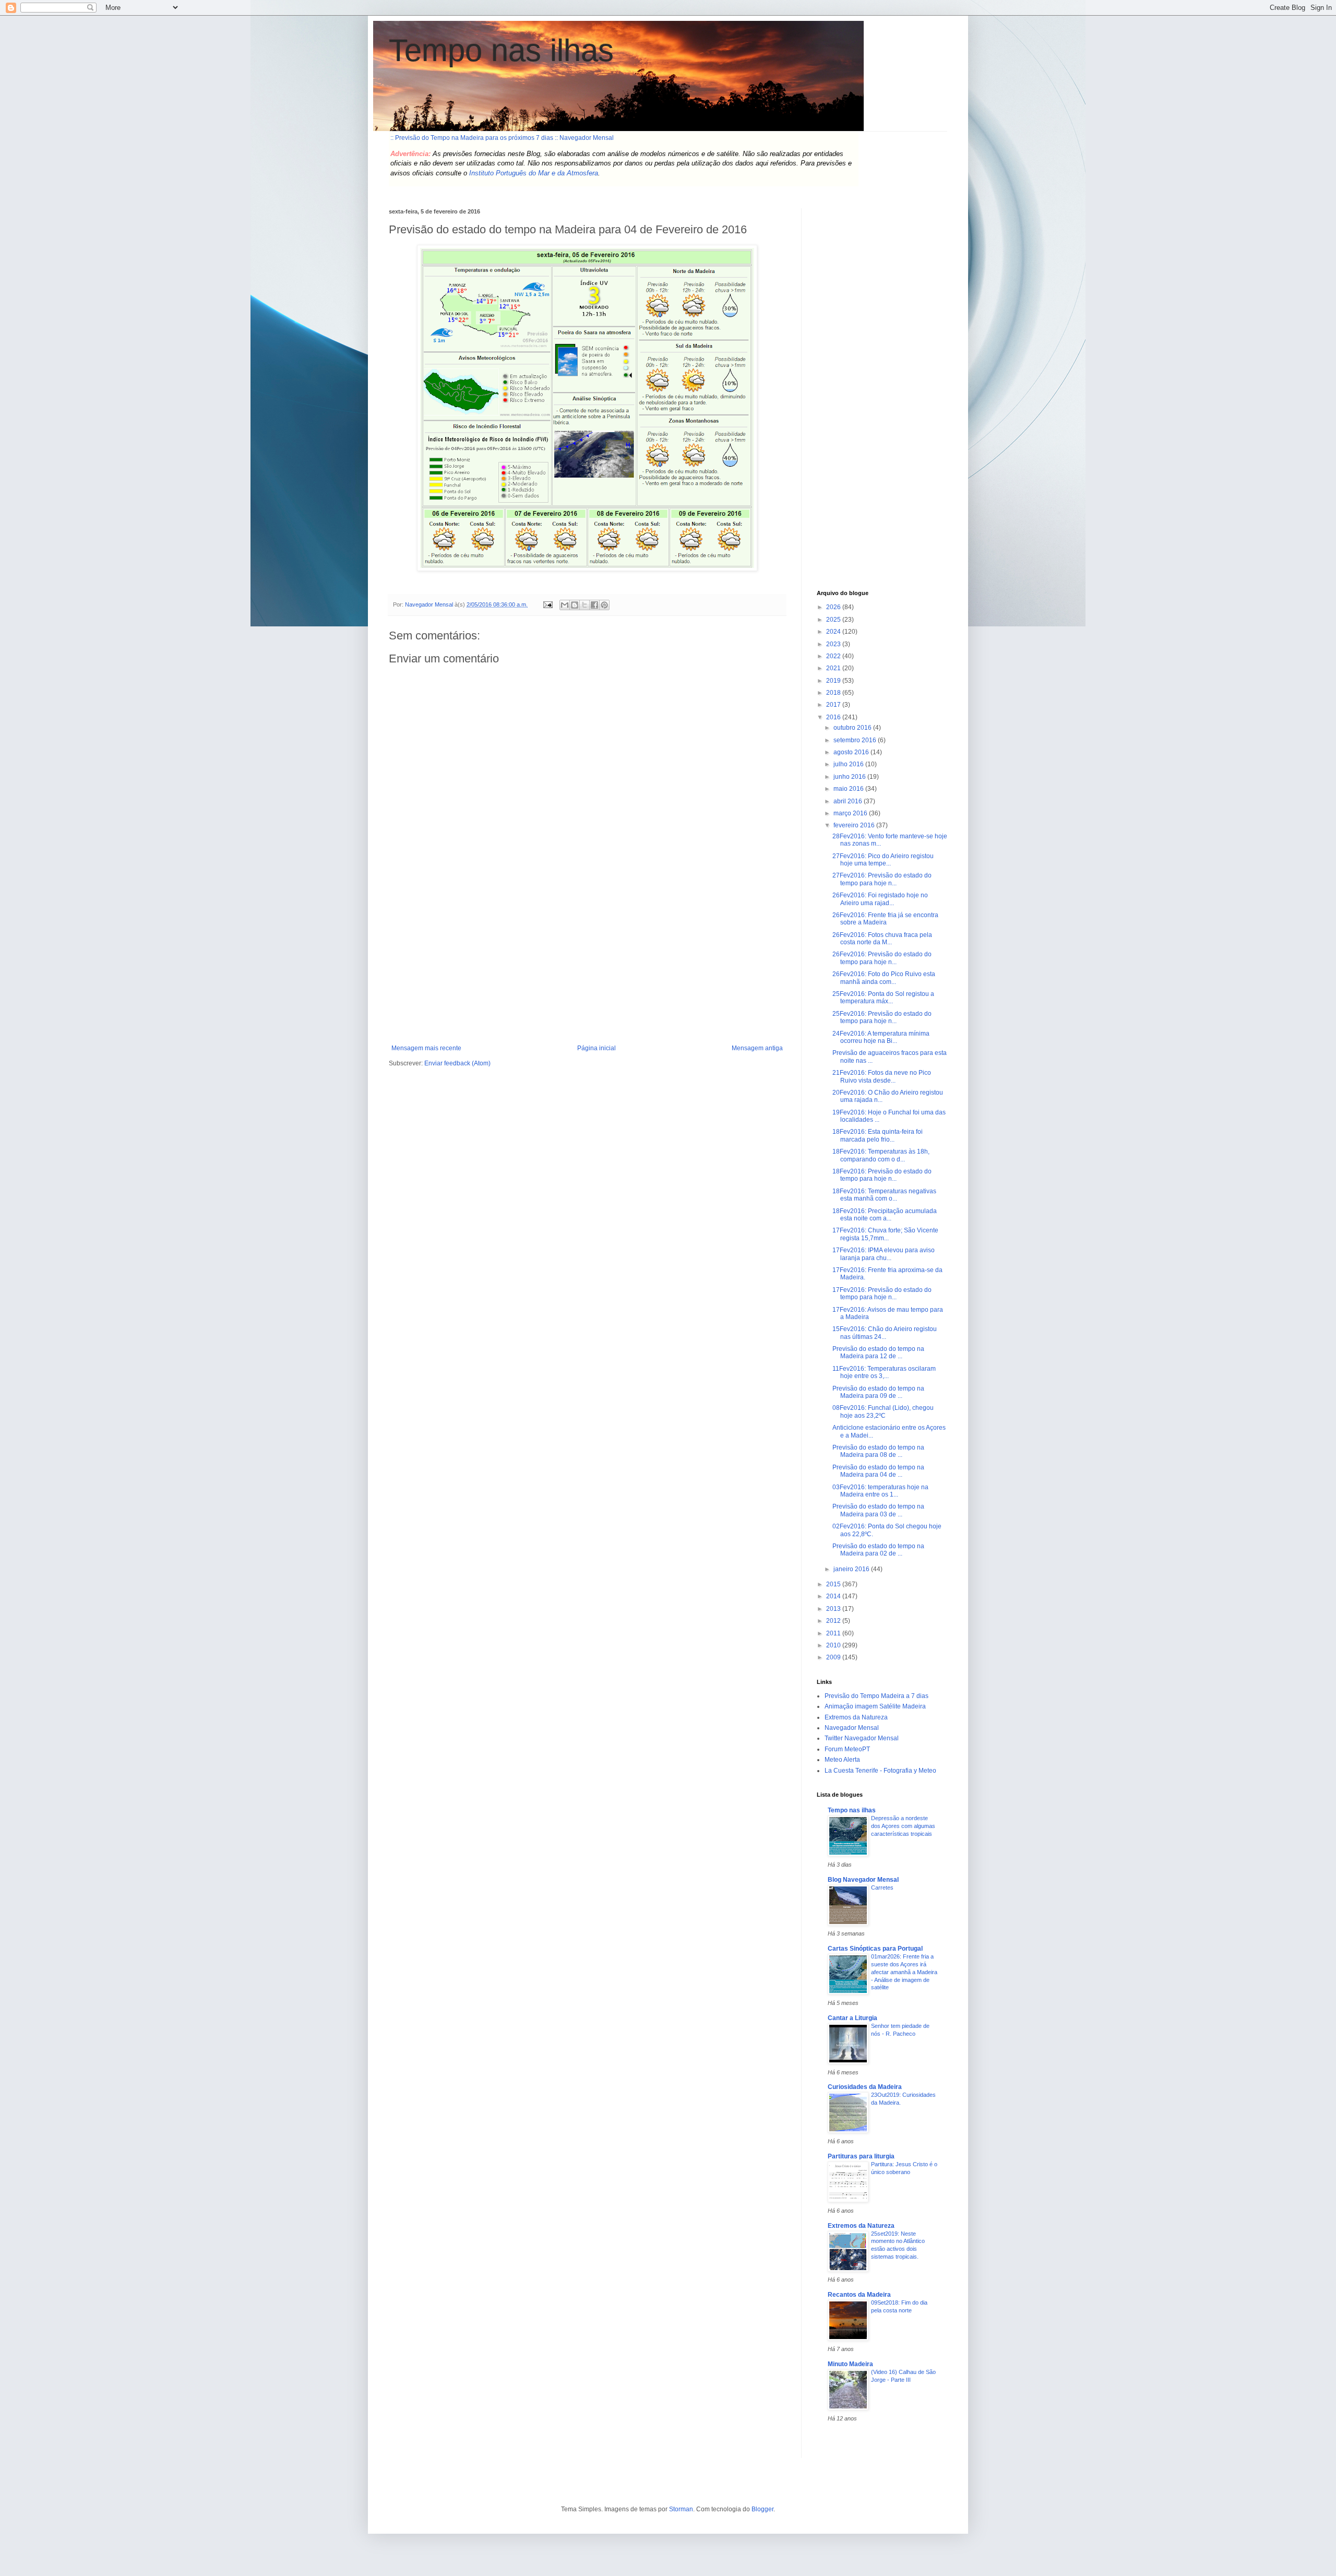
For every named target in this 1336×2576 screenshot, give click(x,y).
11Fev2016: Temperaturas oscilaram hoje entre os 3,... (884, 1372)
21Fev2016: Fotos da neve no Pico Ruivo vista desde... (882, 1076)
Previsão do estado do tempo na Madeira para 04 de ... (878, 1471)
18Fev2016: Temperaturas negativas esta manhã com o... (884, 1195)
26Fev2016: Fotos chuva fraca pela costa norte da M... (882, 939)
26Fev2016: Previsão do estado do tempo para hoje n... (882, 958)
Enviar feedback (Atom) (457, 1063)
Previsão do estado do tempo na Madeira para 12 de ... (878, 1352)
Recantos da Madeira (859, 2295)
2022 (834, 656)
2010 (834, 1645)
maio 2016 (849, 789)
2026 (834, 607)
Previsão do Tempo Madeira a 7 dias (876, 1696)
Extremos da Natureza (856, 1717)
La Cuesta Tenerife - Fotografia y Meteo (880, 1771)
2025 (834, 620)
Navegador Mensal (852, 1728)
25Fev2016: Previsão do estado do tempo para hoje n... (882, 1017)
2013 (834, 1609)
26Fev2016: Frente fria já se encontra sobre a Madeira (885, 919)
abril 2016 (849, 801)
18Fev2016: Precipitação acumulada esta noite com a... (885, 1215)
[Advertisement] (587, 966)
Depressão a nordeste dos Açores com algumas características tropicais (903, 1826)
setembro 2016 (856, 740)
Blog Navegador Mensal (863, 1880)
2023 (834, 644)
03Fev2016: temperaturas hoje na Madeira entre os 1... (880, 1491)
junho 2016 (850, 777)
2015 (834, 1584)
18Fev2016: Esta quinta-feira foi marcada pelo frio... (878, 1135)
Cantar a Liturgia (852, 2018)
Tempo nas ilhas (501, 50)
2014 (834, 1596)
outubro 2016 (853, 728)
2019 (834, 681)
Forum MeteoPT (847, 1749)
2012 (834, 1621)
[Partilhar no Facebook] (594, 605)
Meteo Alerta (842, 1760)
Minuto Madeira (850, 2364)
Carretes (882, 1888)
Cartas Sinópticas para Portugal (875, 1949)
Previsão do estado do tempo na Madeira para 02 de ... (878, 1550)
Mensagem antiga (757, 1048)
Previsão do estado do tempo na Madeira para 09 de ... (878, 1392)
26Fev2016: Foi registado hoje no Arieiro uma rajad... (880, 899)
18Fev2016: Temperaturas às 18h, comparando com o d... (881, 1155)
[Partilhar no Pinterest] (604, 605)
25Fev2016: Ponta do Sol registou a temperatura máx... (883, 998)
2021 (834, 668)
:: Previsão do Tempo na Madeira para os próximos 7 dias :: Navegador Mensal (502, 138)
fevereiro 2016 (855, 825)
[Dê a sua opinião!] (575, 605)
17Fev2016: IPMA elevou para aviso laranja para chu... (884, 1254)
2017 (834, 705)
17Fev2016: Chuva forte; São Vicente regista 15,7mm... (885, 1234)
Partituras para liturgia (861, 2156)
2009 (834, 1657)
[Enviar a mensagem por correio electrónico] (547, 604)
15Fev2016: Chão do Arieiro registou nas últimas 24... (885, 1333)
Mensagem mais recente (426, 1048)
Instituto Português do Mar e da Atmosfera (534, 173)
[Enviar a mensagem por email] (565, 605)
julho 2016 (849, 764)
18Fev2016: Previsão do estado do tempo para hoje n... (882, 1175)
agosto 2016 (852, 752)
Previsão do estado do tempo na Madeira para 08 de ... (878, 1451)
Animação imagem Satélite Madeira (875, 1706)
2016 (834, 717)
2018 (834, 693)
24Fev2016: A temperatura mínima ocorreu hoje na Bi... (881, 1037)
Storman (681, 2509)
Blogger (762, 2509)
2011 (834, 1633)
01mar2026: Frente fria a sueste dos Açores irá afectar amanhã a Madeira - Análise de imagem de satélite (904, 1972)
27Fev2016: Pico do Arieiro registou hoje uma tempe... (883, 860)
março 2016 (851, 813)
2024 (834, 632)
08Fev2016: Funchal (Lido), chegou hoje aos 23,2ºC (883, 1411)
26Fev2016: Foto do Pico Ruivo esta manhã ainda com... (884, 978)
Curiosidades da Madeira (865, 2087)
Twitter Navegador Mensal (862, 1738)
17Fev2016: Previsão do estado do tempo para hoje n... (882, 1293)
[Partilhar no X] (584, 605)
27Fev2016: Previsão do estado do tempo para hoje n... (882, 879)
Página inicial (597, 1048)
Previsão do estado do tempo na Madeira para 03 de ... (878, 1510)
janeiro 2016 (852, 1569)
